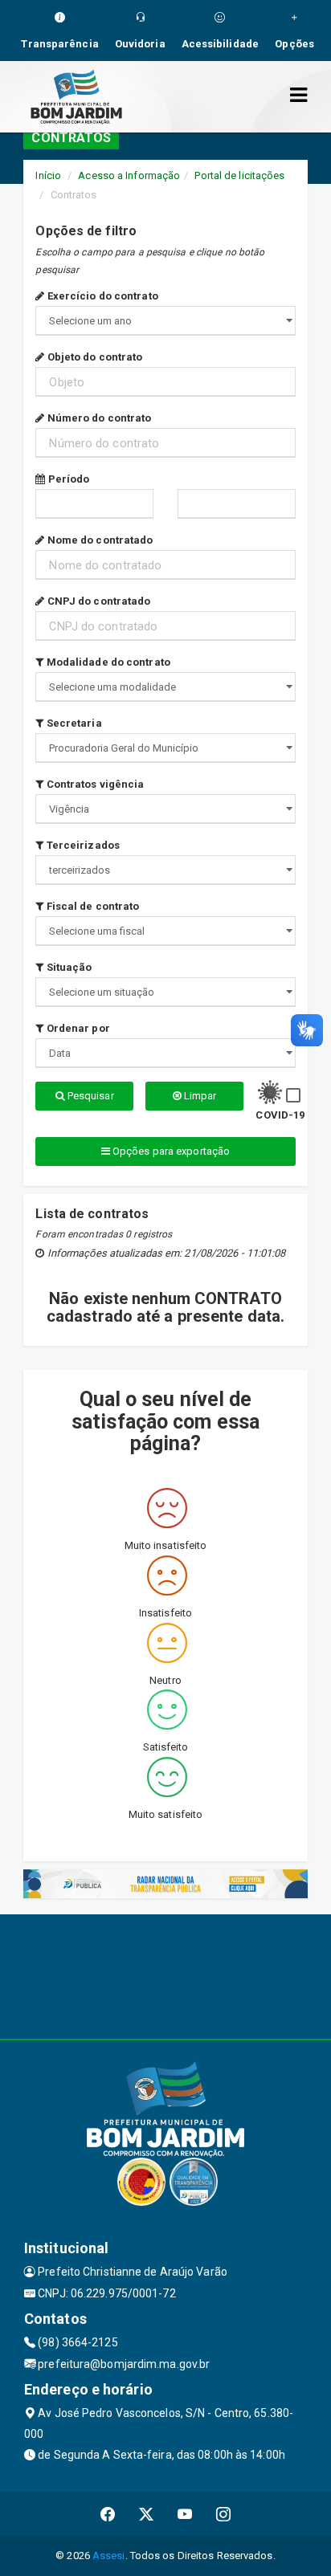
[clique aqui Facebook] (108, 2514)
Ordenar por (77, 1028)
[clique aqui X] (147, 2514)
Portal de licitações (239, 175)
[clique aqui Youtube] (185, 2514)
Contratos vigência (94, 784)
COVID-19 (280, 1115)
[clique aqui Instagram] (224, 2514)
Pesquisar (90, 1096)
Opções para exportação (170, 1151)
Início (48, 175)
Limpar (199, 1096)
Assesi (109, 2556)
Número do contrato (98, 418)
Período (67, 479)
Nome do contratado (99, 540)
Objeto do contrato (94, 357)
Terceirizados (82, 845)
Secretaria (73, 723)
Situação (68, 967)
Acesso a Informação (129, 175)
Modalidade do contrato (107, 662)
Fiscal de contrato (92, 906)
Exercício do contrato (101, 296)
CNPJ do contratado (98, 601)
